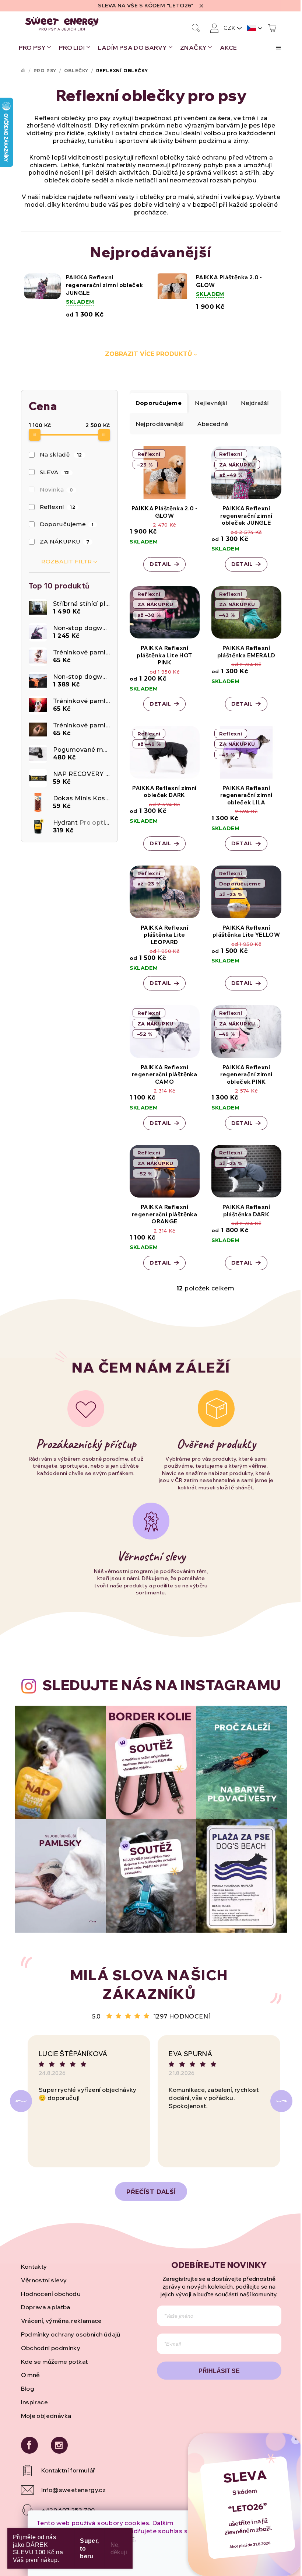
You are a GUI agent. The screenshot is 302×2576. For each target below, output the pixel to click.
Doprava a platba (46, 2307)
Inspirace (35, 2402)
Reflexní (57, 507)
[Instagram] (59, 2445)
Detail (160, 564)
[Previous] (21, 2101)
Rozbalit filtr (67, 561)
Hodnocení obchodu (51, 2294)
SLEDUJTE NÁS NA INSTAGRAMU (161, 1685)
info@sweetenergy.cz (74, 2490)
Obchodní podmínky (51, 2348)
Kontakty (34, 2266)
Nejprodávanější (160, 424)
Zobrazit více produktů (149, 354)
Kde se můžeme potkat (55, 2362)
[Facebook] (29, 2445)
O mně (31, 2375)
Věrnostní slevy (44, 2280)
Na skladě (61, 455)
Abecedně (213, 424)
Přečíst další (151, 2192)
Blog (28, 2388)
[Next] (281, 2101)
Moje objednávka (46, 2416)
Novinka (57, 490)
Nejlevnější (211, 403)
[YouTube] (83, 2471)
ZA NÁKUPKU (65, 541)
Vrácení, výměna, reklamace (62, 2321)
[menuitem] (35, 48)
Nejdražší (255, 403)
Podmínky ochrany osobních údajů (71, 2334)
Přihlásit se (219, 2371)
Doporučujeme (67, 524)
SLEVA (55, 472)
